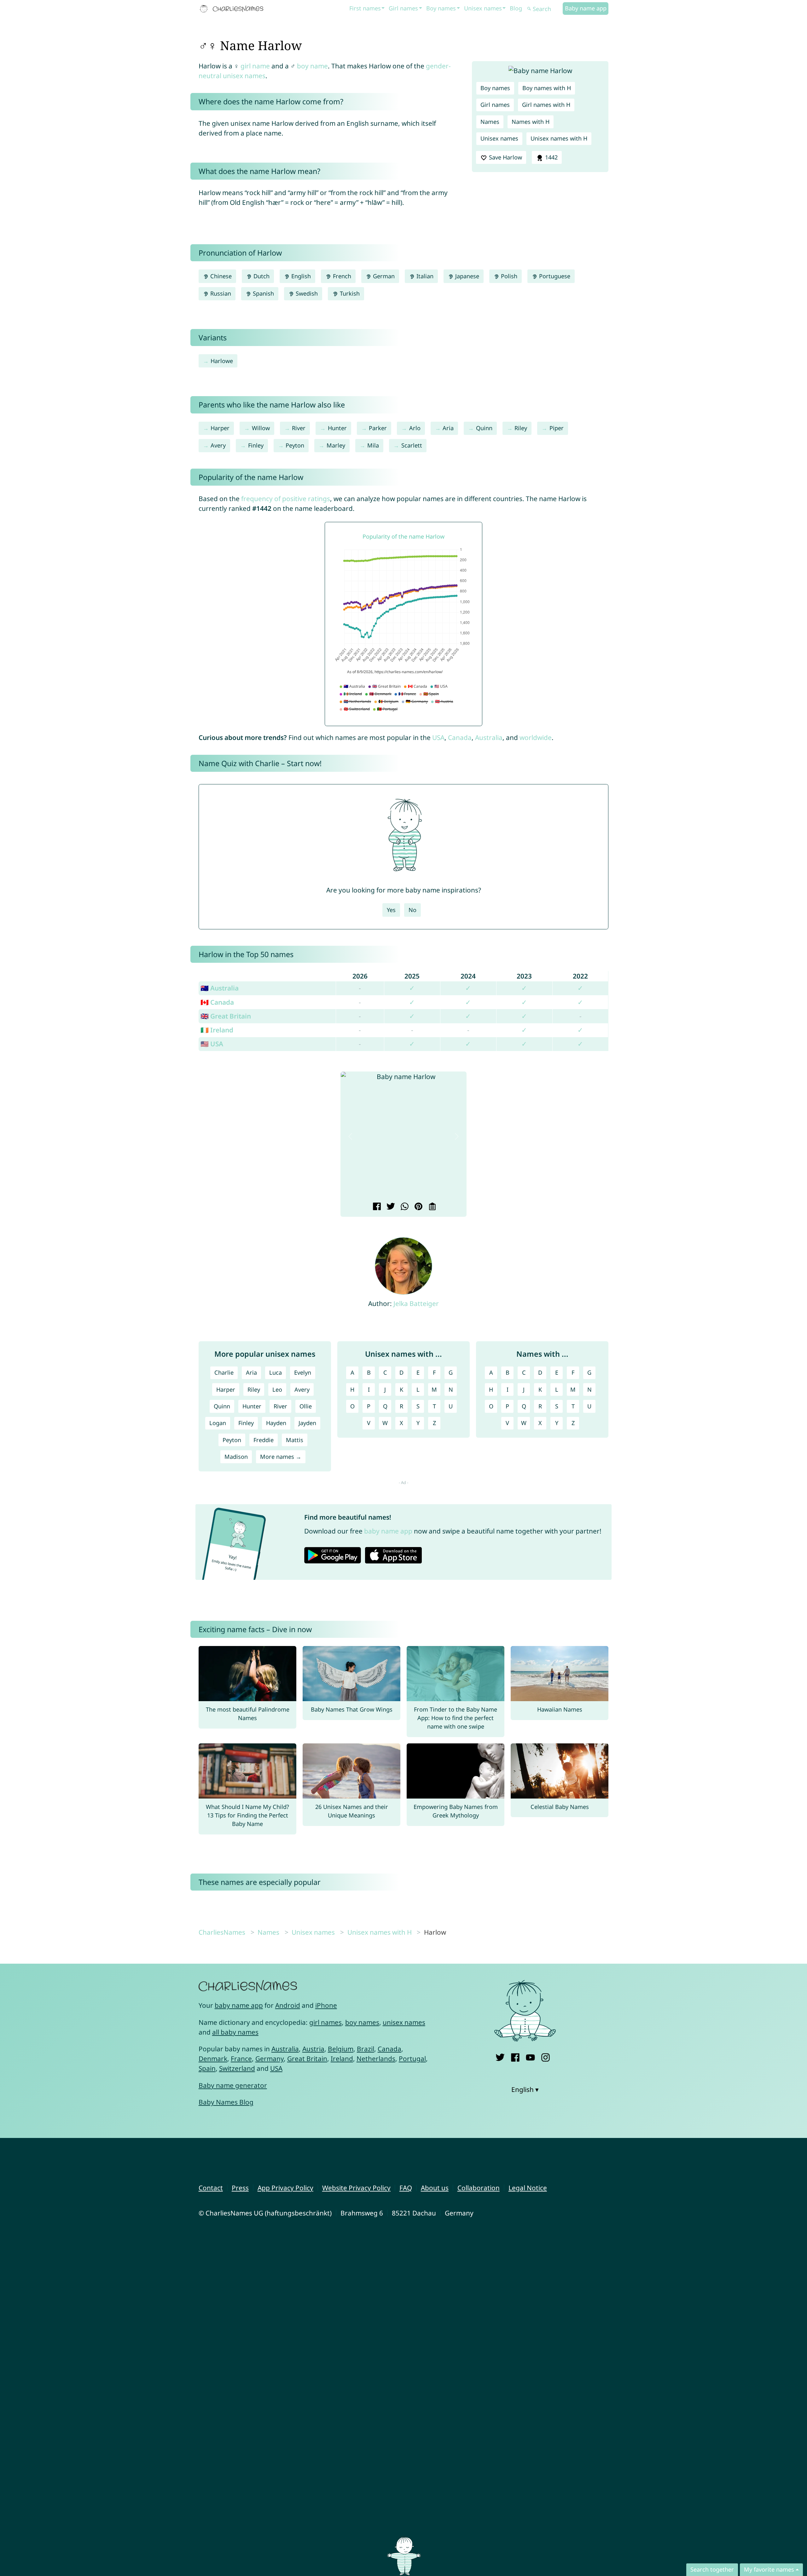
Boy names (441, 8)
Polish (508, 276)
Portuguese (554, 276)
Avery (218, 445)
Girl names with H (546, 105)
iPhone (326, 2005)
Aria (448, 428)
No (412, 910)
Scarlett (412, 445)
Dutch (261, 276)
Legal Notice (528, 2188)
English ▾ (525, 2089)
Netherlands (376, 2059)
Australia (489, 737)
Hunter (337, 428)
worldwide (536, 737)
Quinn (484, 428)
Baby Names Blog (226, 2102)
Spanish (263, 293)
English (300, 276)
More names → (281, 1457)
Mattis (295, 1440)
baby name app (388, 1531)
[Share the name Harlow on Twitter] (390, 1207)
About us (435, 2188)
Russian (220, 293)
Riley (521, 428)
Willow (261, 428)
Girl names (403, 8)
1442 (551, 157)
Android (288, 2005)
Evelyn (303, 1372)
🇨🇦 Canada (217, 1002)
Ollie (306, 1406)
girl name (255, 66)
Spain (207, 2068)
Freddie (264, 1440)
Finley (256, 445)
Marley (336, 445)
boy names (362, 2022)
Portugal (412, 2059)
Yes (391, 910)
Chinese (220, 276)
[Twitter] (500, 2056)
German (383, 276)
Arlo (415, 428)
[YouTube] (530, 2056)
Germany (270, 2059)
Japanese (466, 276)
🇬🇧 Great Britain (226, 1016)
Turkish (349, 293)
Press (240, 2188)
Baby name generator (233, 2085)
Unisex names (483, 8)
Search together (712, 2569)
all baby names (235, 2032)
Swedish (306, 293)
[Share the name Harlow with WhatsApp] (404, 1207)
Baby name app (586, 8)
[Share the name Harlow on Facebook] (376, 1207)
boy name (312, 66)
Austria (313, 2049)
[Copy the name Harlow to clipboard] (431, 1207)
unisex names (404, 2022)
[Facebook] (515, 2056)
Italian (424, 276)
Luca (276, 1372)
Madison (236, 1457)
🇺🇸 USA (212, 1044)
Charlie (224, 1372)
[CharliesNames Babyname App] (233, 9)
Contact (211, 2188)
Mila (373, 445)
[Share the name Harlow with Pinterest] (418, 1207)
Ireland (342, 2059)
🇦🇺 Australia (220, 988)
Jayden (307, 1423)
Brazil (366, 2049)
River (299, 428)
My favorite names (769, 2569)
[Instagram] (546, 2056)
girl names (325, 2022)
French (341, 276)
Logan (218, 1423)
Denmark (213, 2059)
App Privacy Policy (285, 2188)
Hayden (276, 1423)
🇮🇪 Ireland (217, 1030)
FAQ (406, 2188)
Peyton (295, 445)
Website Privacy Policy (356, 2188)
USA (438, 737)
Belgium (341, 2049)
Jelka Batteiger (416, 1303)
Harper (220, 428)
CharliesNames (222, 1932)
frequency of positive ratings (286, 499)
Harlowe (222, 361)
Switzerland (237, 2068)
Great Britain (307, 2059)
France (241, 2059)
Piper (557, 428)
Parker (378, 428)
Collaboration (479, 2188)
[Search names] (529, 9)
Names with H (531, 122)
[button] (350, 1137)
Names (490, 122)
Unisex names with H (559, 138)
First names (365, 8)
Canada (460, 737)
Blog (516, 8)
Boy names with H (547, 88)
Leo (277, 1389)
